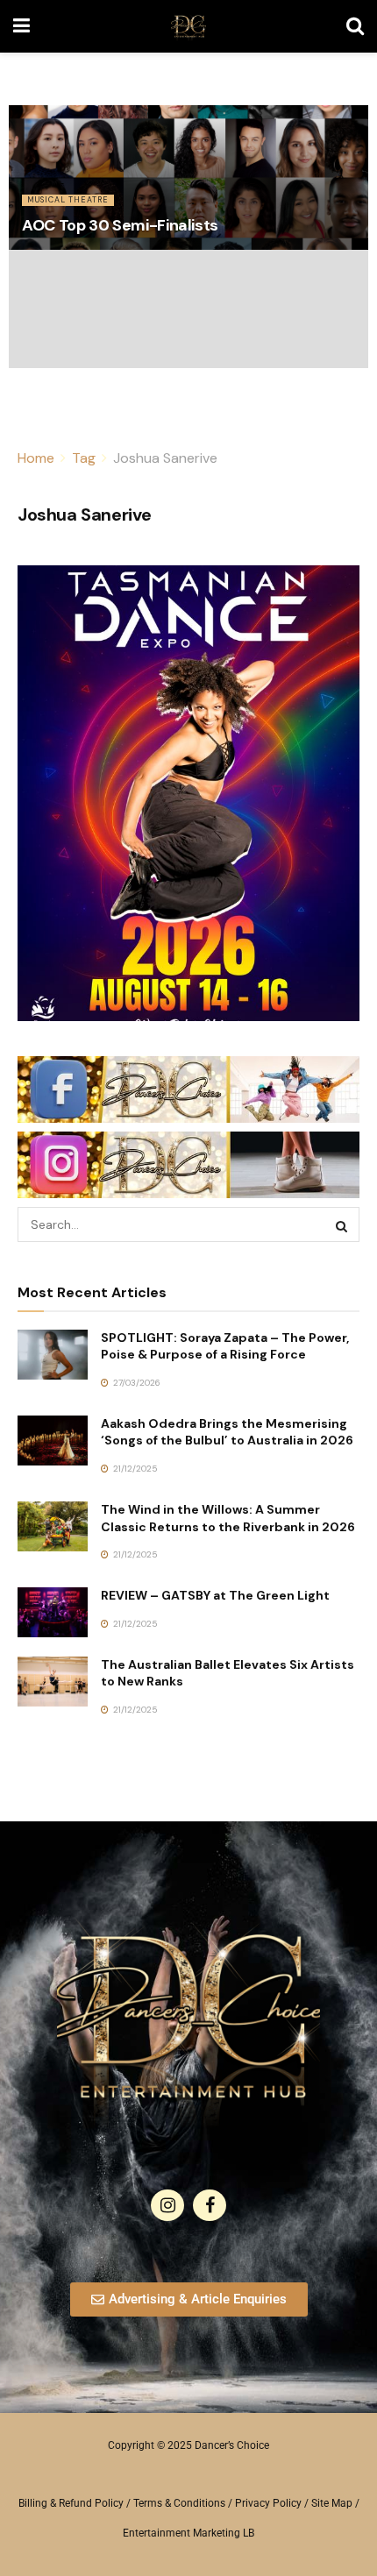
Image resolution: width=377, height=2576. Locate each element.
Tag (84, 458)
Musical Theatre (68, 200)
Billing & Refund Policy (71, 2503)
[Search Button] (355, 26)
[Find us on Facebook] (210, 2205)
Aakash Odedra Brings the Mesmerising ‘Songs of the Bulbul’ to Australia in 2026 (227, 1432)
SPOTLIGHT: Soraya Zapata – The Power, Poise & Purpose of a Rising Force (225, 1346)
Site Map (332, 2503)
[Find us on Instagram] (167, 2205)
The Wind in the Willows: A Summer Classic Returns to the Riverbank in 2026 (228, 1518)
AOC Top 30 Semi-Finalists (120, 225)
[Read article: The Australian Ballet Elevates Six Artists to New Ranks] (53, 1682)
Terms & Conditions (179, 2503)
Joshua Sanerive (165, 458)
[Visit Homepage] (188, 26)
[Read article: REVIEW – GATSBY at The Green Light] (53, 1612)
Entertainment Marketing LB (188, 2533)
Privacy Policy (268, 2503)
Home (36, 458)
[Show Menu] (21, 26)
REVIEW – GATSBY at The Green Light (215, 1595)
